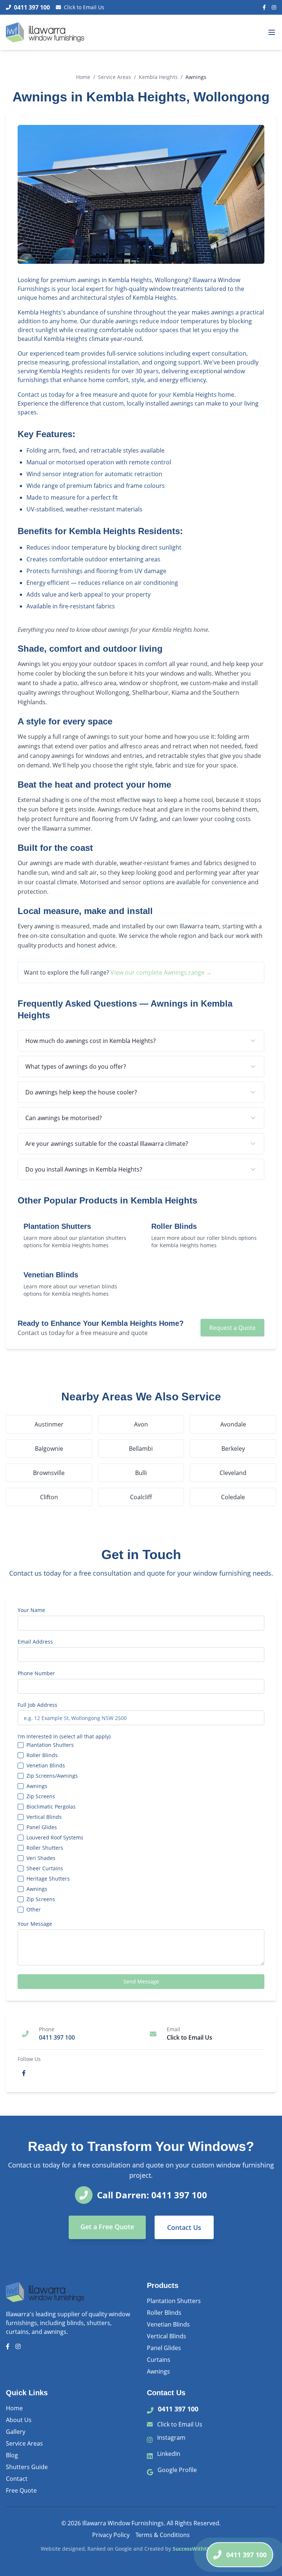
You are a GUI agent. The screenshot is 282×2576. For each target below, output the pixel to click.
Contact (17, 2479)
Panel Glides (42, 1827)
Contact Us (184, 2227)
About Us (19, 2420)
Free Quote (21, 2490)
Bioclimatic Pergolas (51, 1807)
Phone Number (36, 1673)
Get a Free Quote (107, 2227)
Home (83, 77)
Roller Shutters (45, 1848)
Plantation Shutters (50, 1745)
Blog (12, 2455)
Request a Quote (232, 1328)
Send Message (141, 1981)
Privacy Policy (111, 2535)
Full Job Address (37, 1705)
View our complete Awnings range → (161, 972)
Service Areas (115, 77)
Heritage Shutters (48, 1879)
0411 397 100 (178, 2409)
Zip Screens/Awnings (52, 1776)
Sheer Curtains (45, 1868)
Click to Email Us (84, 7)
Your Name (31, 1610)
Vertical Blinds (44, 1817)
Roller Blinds (42, 1755)
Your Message (35, 1924)
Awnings (37, 1786)
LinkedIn (169, 2454)
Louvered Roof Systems (55, 1838)
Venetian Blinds (46, 1766)
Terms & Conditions (163, 2535)
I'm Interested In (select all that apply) (64, 1737)
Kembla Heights (158, 77)
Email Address (35, 1642)
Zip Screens (41, 1796)
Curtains (159, 2360)
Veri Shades (41, 1858)
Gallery (16, 2432)
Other (34, 1910)
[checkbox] (21, 1745)
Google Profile (177, 2470)
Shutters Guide (27, 2467)
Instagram (171, 2438)
